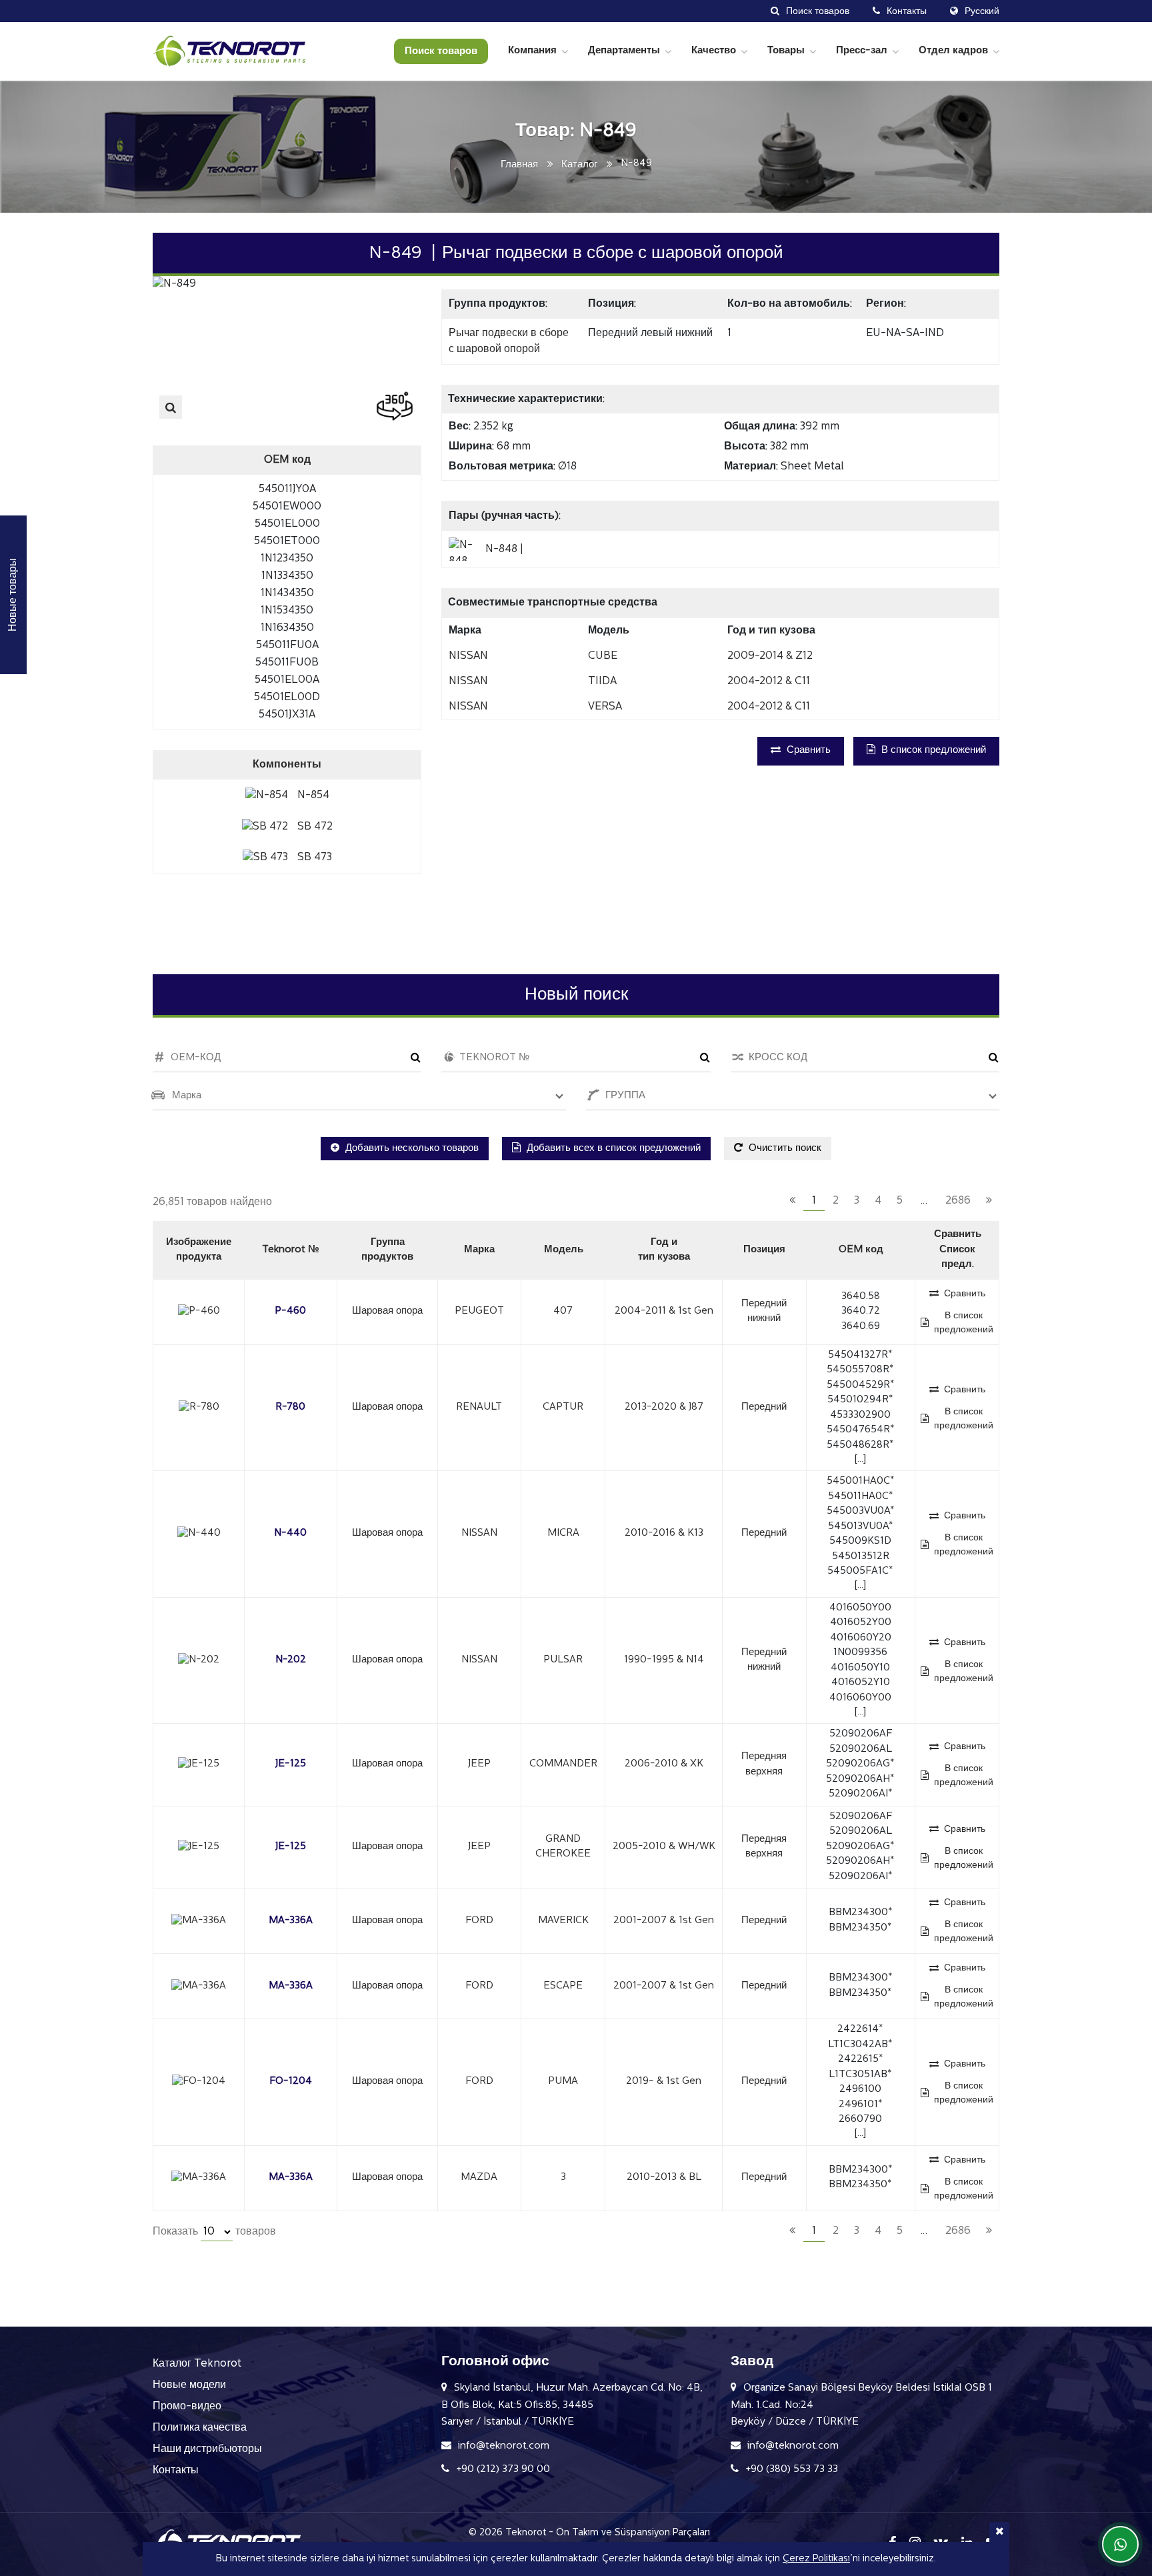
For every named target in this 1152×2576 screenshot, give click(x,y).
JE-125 (291, 1764)
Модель (564, 1250)
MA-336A (291, 1921)
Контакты (176, 2471)
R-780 (290, 1407)
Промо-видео (187, 2407)
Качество (714, 51)
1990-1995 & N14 (664, 1660)
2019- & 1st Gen (664, 2082)
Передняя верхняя (764, 1764)
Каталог (579, 165)
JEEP (479, 1764)
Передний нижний (764, 1312)
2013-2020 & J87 (664, 1407)
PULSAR (563, 1660)
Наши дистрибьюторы (207, 2449)
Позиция (764, 1250)
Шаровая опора (387, 1311)
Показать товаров (214, 2232)
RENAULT (479, 1407)
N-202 (291, 1660)
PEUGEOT (479, 1311)
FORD (479, 1921)
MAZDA (479, 2178)
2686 (958, 1201)
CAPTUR (563, 1407)
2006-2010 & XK (664, 1764)
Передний (764, 1407)
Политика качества (200, 2428)
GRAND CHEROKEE (563, 1847)
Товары (786, 51)
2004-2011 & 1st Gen (664, 1311)
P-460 (290, 1311)
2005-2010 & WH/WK (664, 1847)
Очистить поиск (784, 1149)
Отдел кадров (953, 51)
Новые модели (189, 2385)
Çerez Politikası (816, 2559)
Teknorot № (291, 1250)
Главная (519, 165)
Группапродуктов (387, 1250)
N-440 (290, 1533)
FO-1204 (291, 2082)
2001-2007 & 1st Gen (664, 1921)
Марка (479, 1250)
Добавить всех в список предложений (612, 1149)
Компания (532, 51)
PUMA (563, 2082)
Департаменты (624, 51)
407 (563, 1311)
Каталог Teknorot (197, 2364)
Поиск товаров (441, 52)
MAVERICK (563, 1921)
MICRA (563, 1533)
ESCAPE (563, 1986)
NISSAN (479, 1533)
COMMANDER (563, 1764)
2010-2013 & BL (664, 2178)
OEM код (861, 1250)
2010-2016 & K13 (664, 1533)
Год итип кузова (664, 1250)
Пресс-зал (862, 51)
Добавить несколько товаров (411, 1149)
